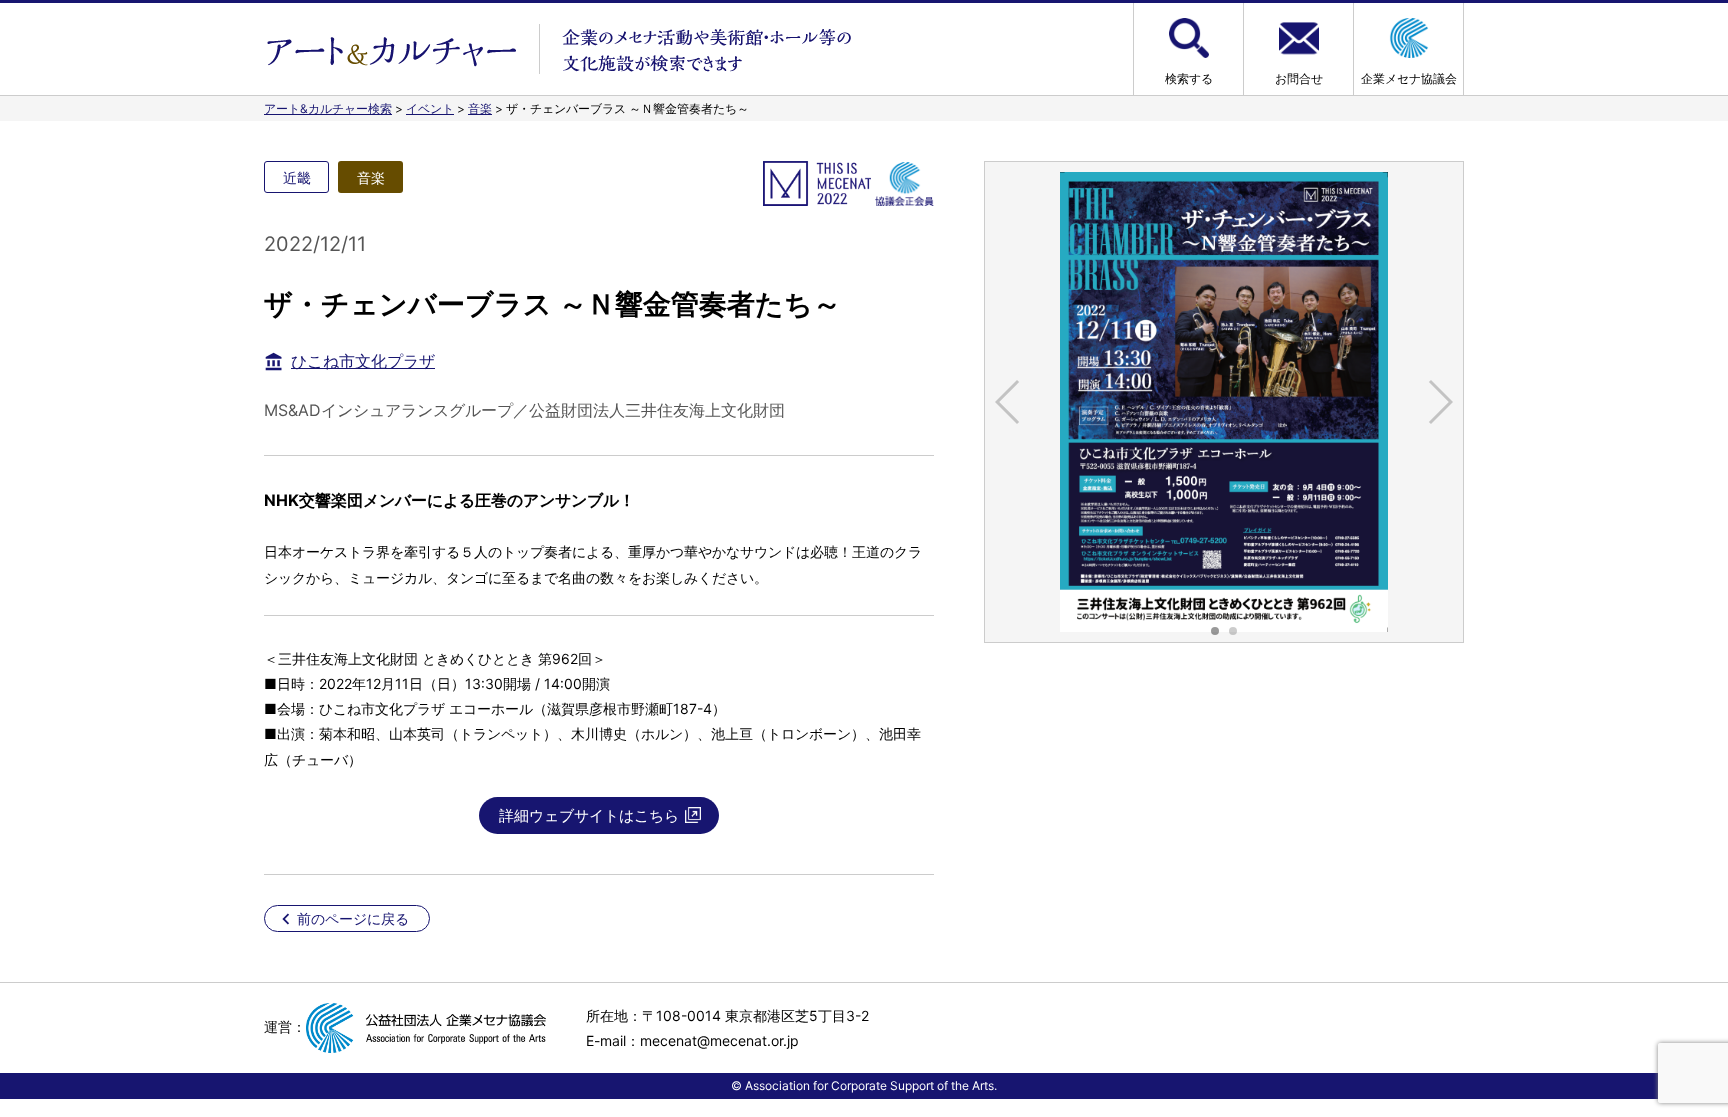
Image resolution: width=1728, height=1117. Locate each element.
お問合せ (1299, 78)
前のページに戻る (353, 918)
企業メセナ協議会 (1409, 78)
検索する (1189, 78)
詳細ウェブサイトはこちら (589, 815)
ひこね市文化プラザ (363, 361)
